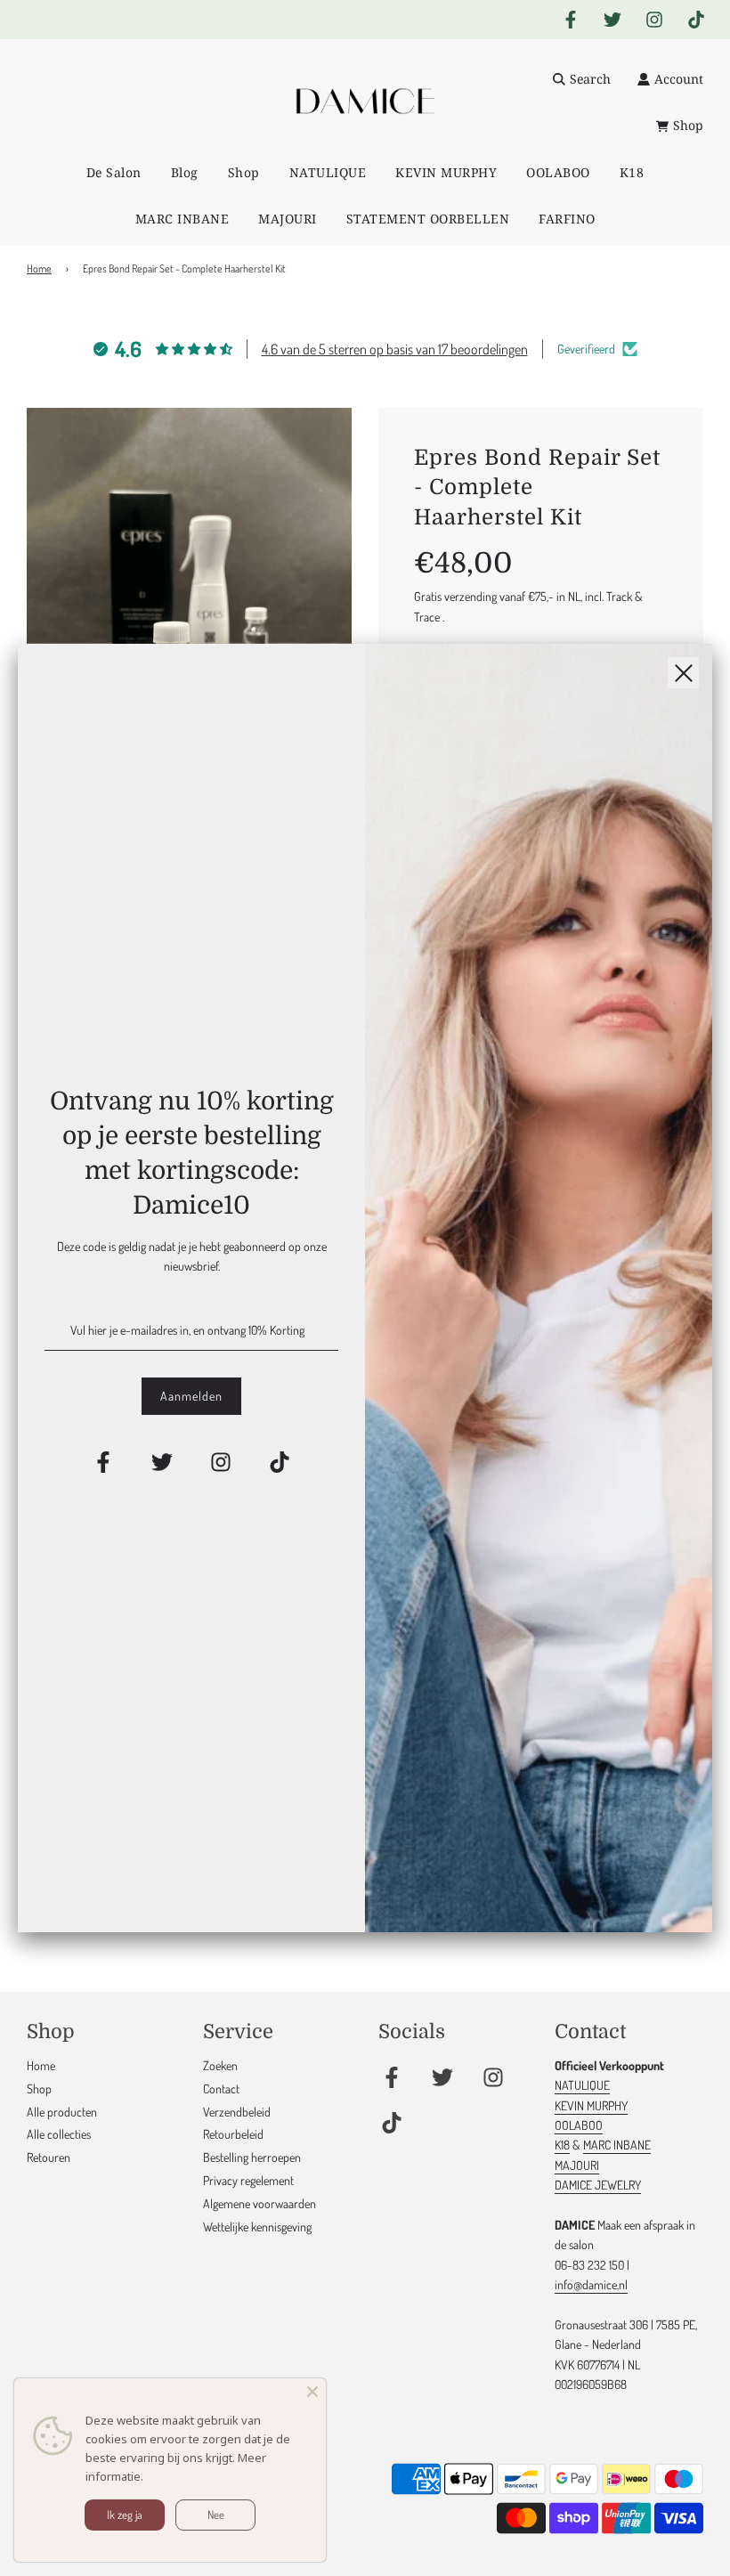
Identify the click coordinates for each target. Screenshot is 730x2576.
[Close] (312, 2392)
